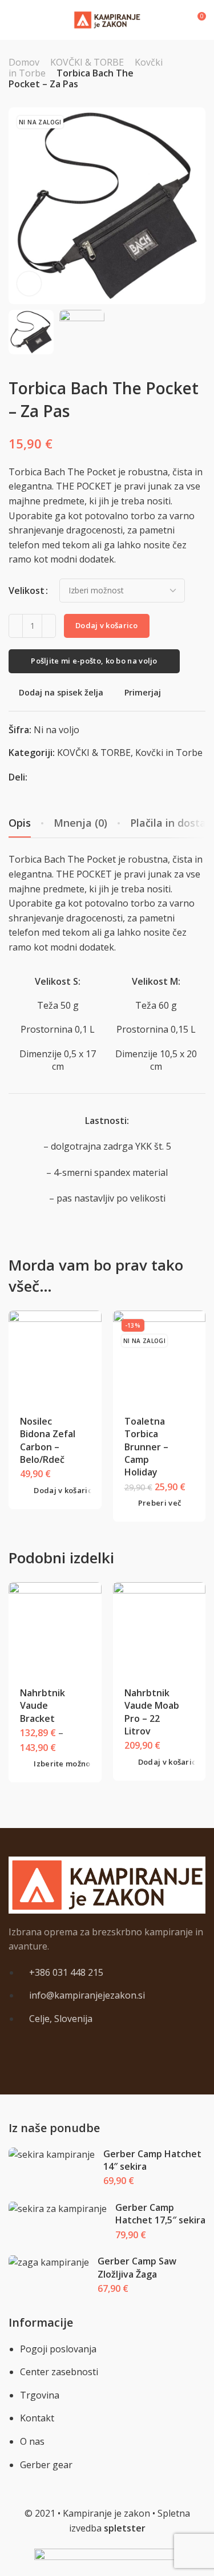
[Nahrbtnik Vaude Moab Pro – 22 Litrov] (159, 1629)
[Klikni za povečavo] (29, 284)
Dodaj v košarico (107, 625)
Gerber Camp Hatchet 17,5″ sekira (160, 2214)
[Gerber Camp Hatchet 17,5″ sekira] (58, 2209)
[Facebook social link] (36, 777)
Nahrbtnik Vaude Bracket (43, 1706)
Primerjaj (143, 692)
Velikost (27, 591)
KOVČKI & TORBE (87, 62)
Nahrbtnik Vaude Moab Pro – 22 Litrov (152, 1712)
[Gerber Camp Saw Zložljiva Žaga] (49, 2262)
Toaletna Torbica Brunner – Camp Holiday (146, 1447)
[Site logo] (107, 20)
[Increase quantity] (49, 626)
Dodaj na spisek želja (61, 692)
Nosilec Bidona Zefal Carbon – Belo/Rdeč (48, 1440)
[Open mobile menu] (13, 20)
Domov (24, 62)
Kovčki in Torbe (169, 753)
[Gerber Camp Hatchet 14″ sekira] (52, 2155)
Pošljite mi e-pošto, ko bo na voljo (94, 661)
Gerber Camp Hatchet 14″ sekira (152, 2160)
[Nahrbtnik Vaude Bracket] (55, 1629)
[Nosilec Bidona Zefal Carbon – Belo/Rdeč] (55, 1357)
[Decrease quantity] (16, 626)
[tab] (80, 823)
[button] (58, 1491)
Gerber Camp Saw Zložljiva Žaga (137, 2267)
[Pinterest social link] (50, 777)
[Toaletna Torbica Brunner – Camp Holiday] (159, 1357)
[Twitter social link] (64, 777)
